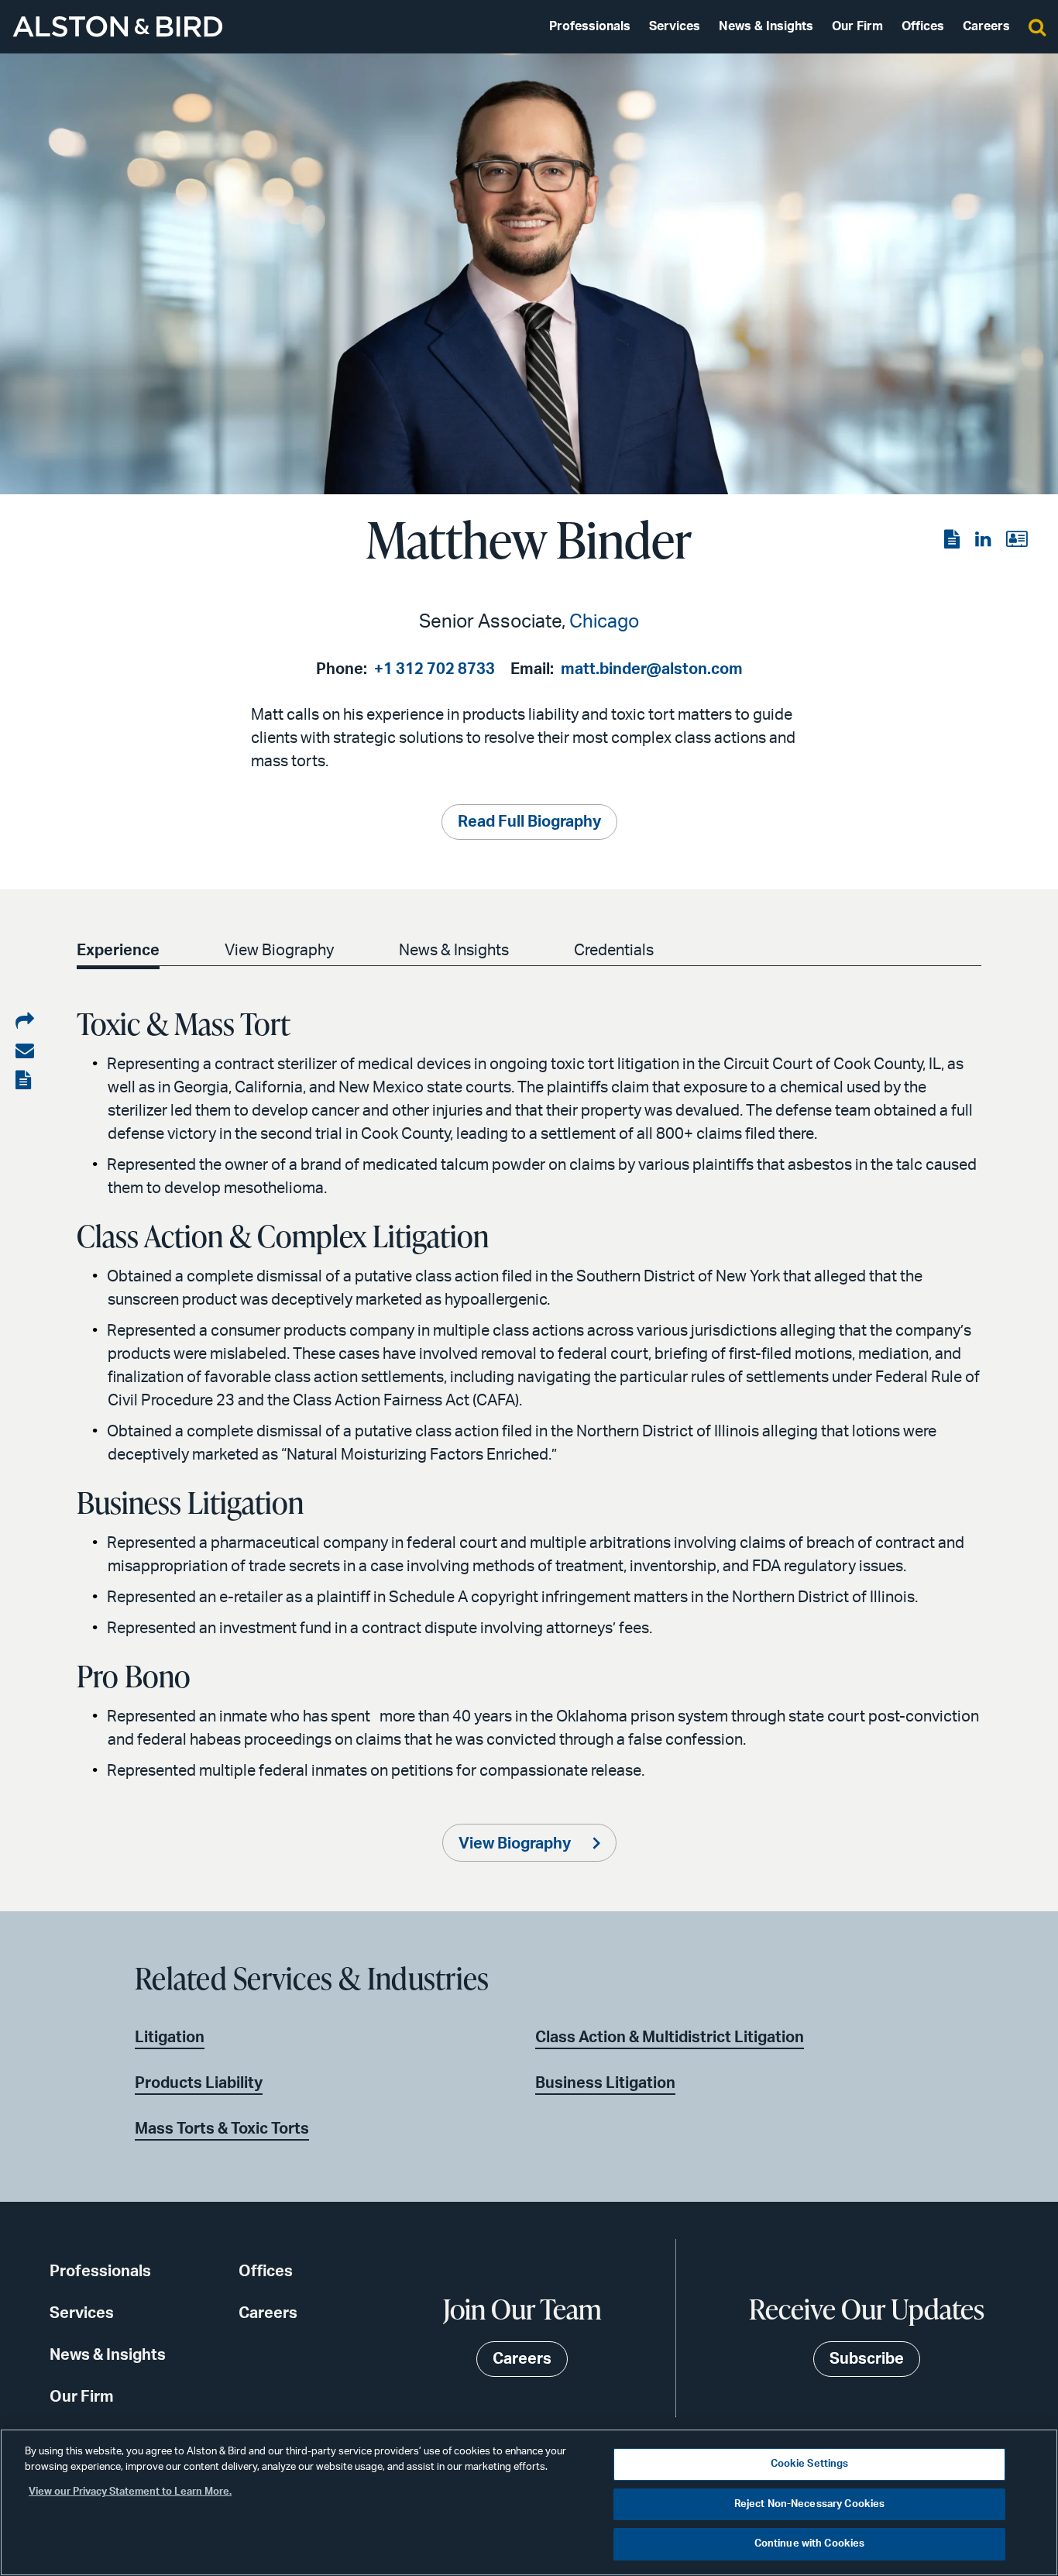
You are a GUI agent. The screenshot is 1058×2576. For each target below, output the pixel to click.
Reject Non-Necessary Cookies (810, 2504)
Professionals (590, 26)
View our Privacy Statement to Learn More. (130, 2492)
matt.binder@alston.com (652, 669)
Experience (118, 951)
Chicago (604, 622)
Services (675, 26)
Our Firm (857, 26)
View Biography (279, 951)
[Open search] (1037, 26)
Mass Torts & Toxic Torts (222, 2129)
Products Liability (199, 2083)
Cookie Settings (810, 2464)
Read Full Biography (529, 822)
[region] (529, 2502)
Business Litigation (605, 2083)
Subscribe (867, 2359)
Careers (986, 26)
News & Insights (766, 26)
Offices (923, 26)
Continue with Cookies (810, 2544)
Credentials (614, 951)
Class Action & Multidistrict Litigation (670, 2038)
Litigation (170, 2038)
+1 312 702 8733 (435, 669)
